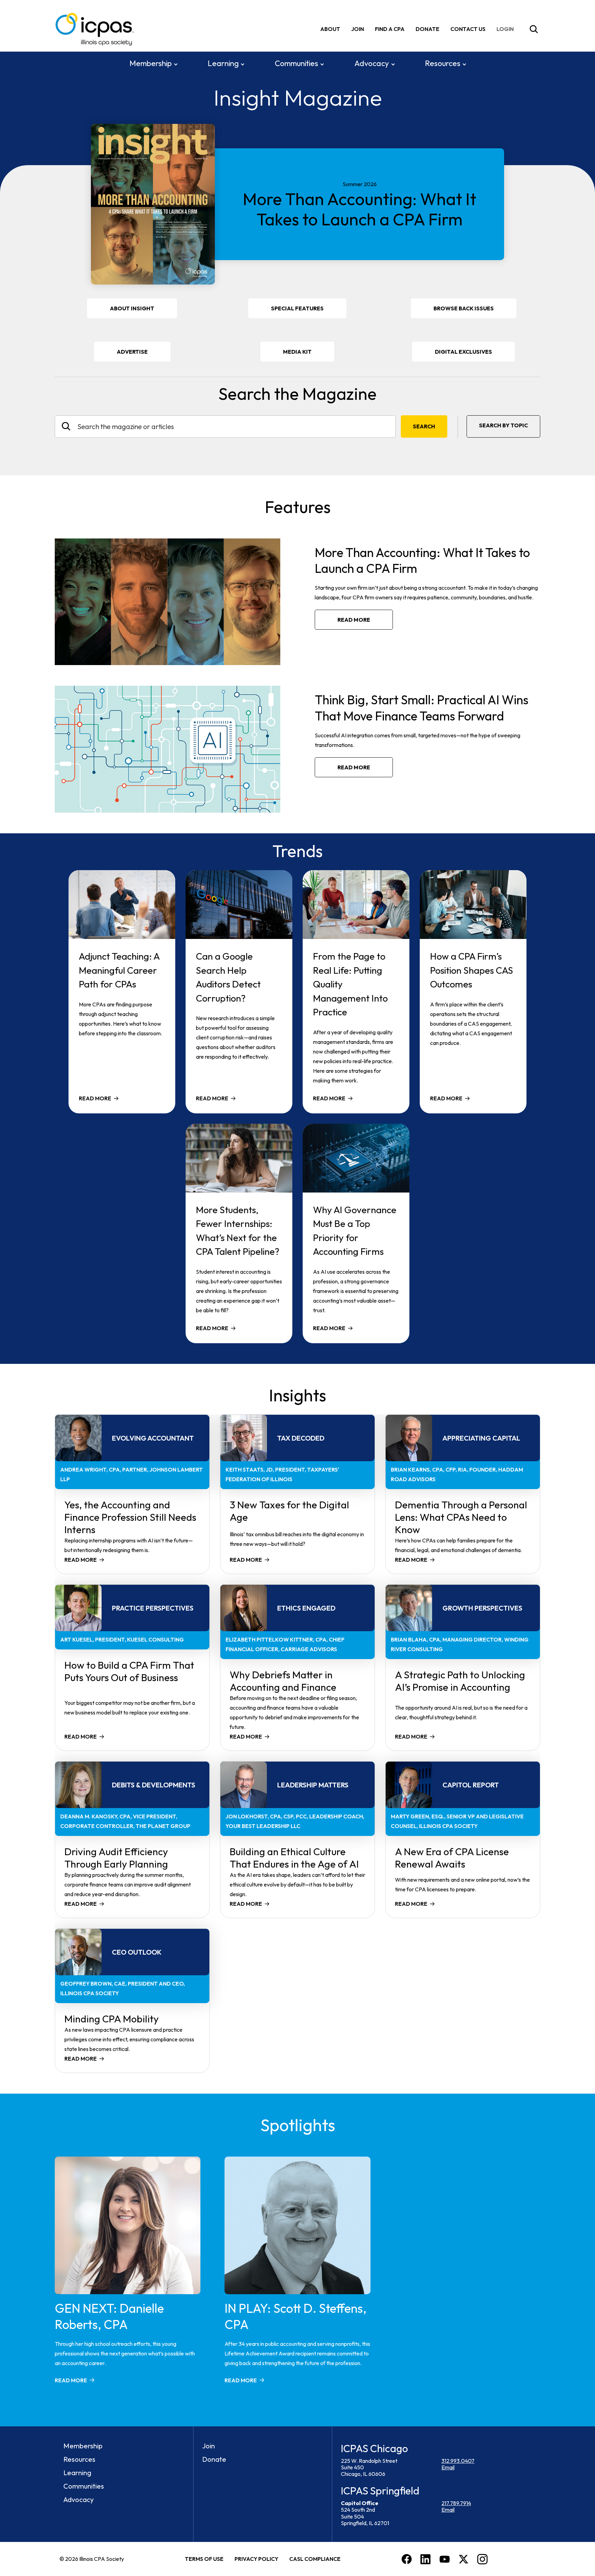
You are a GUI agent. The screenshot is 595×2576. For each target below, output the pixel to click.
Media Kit (307, 355)
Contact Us (468, 29)
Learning (223, 63)
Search (424, 426)
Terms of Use (204, 2559)
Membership (151, 63)
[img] (507, 29)
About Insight (132, 308)
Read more (354, 620)
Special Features (297, 308)
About (330, 29)
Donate (427, 29)
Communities (296, 63)
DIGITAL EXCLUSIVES (463, 352)
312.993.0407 (458, 2461)
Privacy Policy (256, 2559)
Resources (443, 63)
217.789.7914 (456, 2503)
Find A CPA (390, 29)
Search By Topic (503, 425)
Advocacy (372, 63)
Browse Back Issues (464, 308)
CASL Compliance (315, 2559)
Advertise (132, 352)
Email (448, 2467)
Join (358, 29)
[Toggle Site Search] (534, 29)
